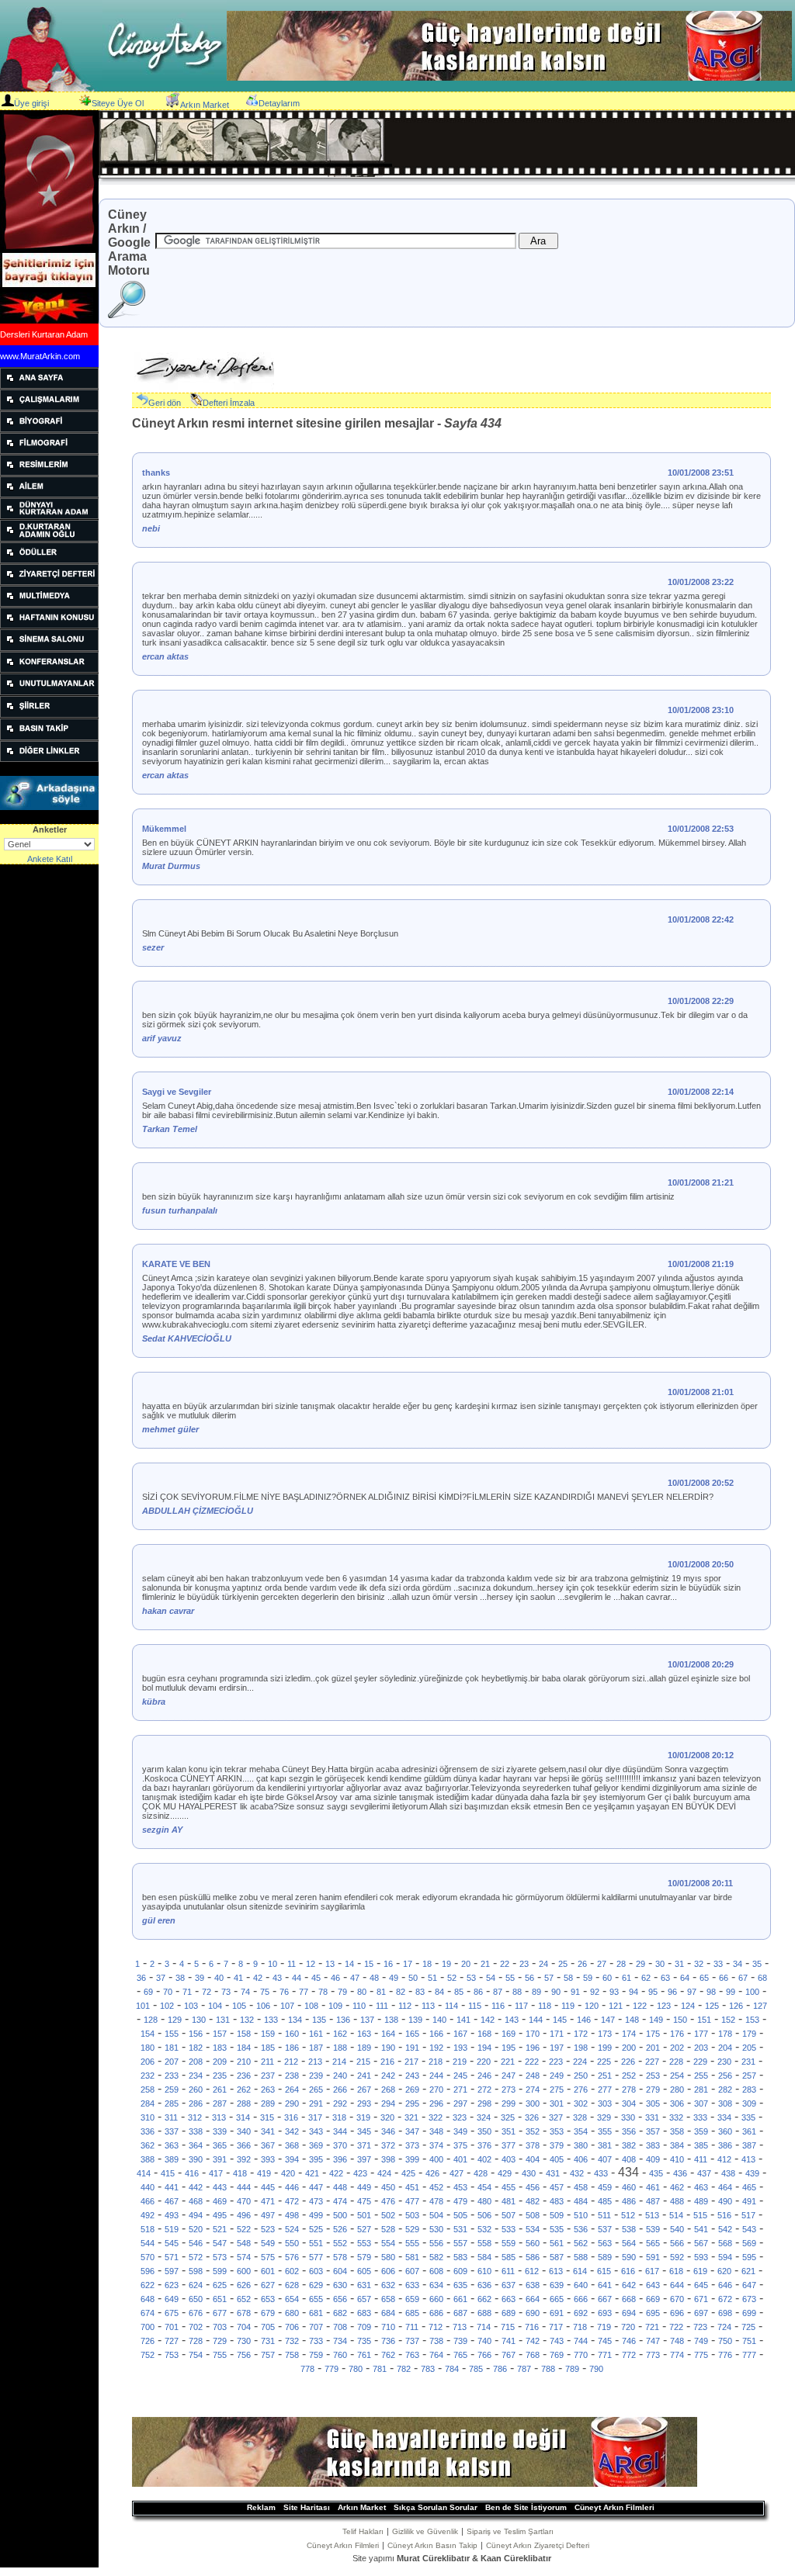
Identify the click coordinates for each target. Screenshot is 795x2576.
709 (364, 2327)
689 (509, 2313)
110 (359, 2006)
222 (532, 2062)
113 (428, 2006)
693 (605, 2313)
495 (220, 2215)
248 (533, 2076)
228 (676, 2062)
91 (575, 1992)
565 (653, 2243)
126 (736, 2006)
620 (724, 2271)
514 (676, 2215)
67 (743, 1978)
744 (581, 2341)
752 (148, 2355)
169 (509, 2034)
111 (382, 2006)
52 (452, 1978)
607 (412, 2271)
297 (460, 2103)
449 (364, 2187)
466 (148, 2201)
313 (219, 2117)
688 (484, 2313)
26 (582, 1964)
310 (148, 2117)
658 (388, 2299)
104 (215, 2006)
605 (364, 2271)
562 (581, 2243)
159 (268, 2034)
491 (749, 2201)
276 (581, 2090)
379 (557, 2145)
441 (172, 2187)
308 (725, 2103)
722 (676, 2327)
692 (581, 2313)
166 (436, 2034)
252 (629, 2076)
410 (677, 2159)
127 (760, 2006)
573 (220, 2257)
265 (316, 2090)
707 (316, 2327)
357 (653, 2131)
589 (605, 2257)
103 (191, 2006)
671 (701, 2299)
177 (701, 2034)
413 (748, 2159)
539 (653, 2229)
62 (646, 1978)
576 (292, 2257)
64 (685, 1978)
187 (316, 2048)
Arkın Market (205, 105)
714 (484, 2327)
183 (220, 2048)
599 (220, 2271)
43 (277, 1978)
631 (364, 2285)
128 (151, 2020)
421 (312, 2173)
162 (340, 2034)
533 (509, 2229)
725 (748, 2327)
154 (148, 2034)
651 (220, 2299)
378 (533, 2145)
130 (199, 2020)
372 (388, 2145)
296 (436, 2103)
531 (460, 2229)
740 (484, 2341)
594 (725, 2257)
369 (316, 2145)
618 (676, 2271)
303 (605, 2103)
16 (388, 1964)
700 (148, 2327)
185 (268, 2048)
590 (629, 2257)
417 (216, 2173)
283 (749, 2090)
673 (749, 2299)
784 (452, 2369)
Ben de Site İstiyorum (526, 2507)
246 (484, 2076)
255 (701, 2076)
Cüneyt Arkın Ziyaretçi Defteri (538, 2545)
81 (381, 1992)
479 (460, 2201)
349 (460, 2131)
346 (388, 2131)
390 (196, 2159)
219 (460, 2062)
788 (548, 2369)
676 (196, 2313)
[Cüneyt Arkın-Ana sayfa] (49, 386)
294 (388, 2103)
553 (364, 2243)
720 (628, 2327)
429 (505, 2173)
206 (148, 2062)
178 (725, 2034)
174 (629, 2034)
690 (533, 2313)
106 (263, 2006)
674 (148, 2313)
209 (220, 2062)
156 (196, 2034)
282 (725, 2090)
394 (292, 2159)
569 (749, 2243)
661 (460, 2299)
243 (412, 2076)
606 (388, 2271)
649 (172, 2299)
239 (316, 2076)
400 (436, 2159)
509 (557, 2215)
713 (460, 2327)
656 (340, 2299)
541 (701, 2229)
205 (749, 2048)
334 (724, 2117)
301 (557, 2103)
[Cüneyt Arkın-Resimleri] (49, 473)
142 (488, 2020)
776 (725, 2355)
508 (533, 2215)
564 (629, 2243)
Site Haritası (307, 2507)
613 (556, 2271)
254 (677, 2076)
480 (484, 2201)
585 (509, 2257)
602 (292, 2271)
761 (364, 2355)
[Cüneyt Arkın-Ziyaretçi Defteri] (49, 582)
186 (292, 2048)
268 (388, 2090)
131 (223, 2020)
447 (316, 2187)
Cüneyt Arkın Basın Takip (432, 2545)
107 (287, 2006)
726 (148, 2341)
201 (653, 2048)
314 (243, 2117)
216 (387, 2062)
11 (292, 1964)
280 (677, 2090)
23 (524, 1964)
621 (748, 2271)
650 (196, 2299)
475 (364, 2201)
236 (244, 2076)
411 (701, 2159)
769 (557, 2355)
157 (220, 2034)
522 (244, 2229)
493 (172, 2215)
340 (244, 2131)
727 (172, 2341)
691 (557, 2313)
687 (460, 2313)
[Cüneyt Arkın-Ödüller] (49, 560)
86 (478, 1992)
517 (748, 2215)
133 (271, 2020)
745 (605, 2341)
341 (268, 2131)
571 (172, 2257)
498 (292, 2215)
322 (436, 2117)
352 (533, 2131)
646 (725, 2285)
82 (401, 1992)
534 (533, 2229)
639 (557, 2285)
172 (581, 2034)
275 (557, 2090)
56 (529, 1978)
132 (247, 2020)
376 (484, 2145)
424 (384, 2173)
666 (581, 2299)
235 (220, 2076)
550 (292, 2243)
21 (485, 1964)
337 (172, 2131)
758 (292, 2355)
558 (484, 2243)
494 (196, 2215)
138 (391, 2020)
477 (412, 2201)
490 (725, 2201)
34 (738, 1964)
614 (580, 2271)
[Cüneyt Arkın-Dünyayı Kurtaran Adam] (49, 516)
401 (460, 2159)
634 (436, 2285)
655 (316, 2299)
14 (349, 1964)
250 (581, 2076)
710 (388, 2327)
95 (653, 1992)
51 (432, 1978)
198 (581, 2048)
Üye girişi (31, 103)
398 (388, 2159)
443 (220, 2187)
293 (364, 2103)
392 (244, 2159)
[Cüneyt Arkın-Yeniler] (47, 320)
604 (340, 2271)
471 (268, 2201)
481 (509, 2201)
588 (581, 2257)
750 (725, 2341)
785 (476, 2369)
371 (364, 2145)
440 (148, 2187)
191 (412, 2048)
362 (148, 2145)
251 (605, 2076)
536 (581, 2229)
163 (364, 2034)
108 (311, 2006)
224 (580, 2062)
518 (148, 2229)
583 (460, 2257)
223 (556, 2062)
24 (543, 1964)
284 (148, 2103)
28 (621, 1964)
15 (369, 1964)
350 (484, 2131)
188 (340, 2048)
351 (509, 2131)
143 (512, 2020)
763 (412, 2355)
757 (268, 2355)
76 (284, 1992)
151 (704, 2020)
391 (220, 2159)
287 (220, 2103)
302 (581, 2103)
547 (220, 2243)
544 (148, 2243)
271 (460, 2090)
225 (604, 2062)
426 (432, 2173)
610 (484, 2271)
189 (364, 2048)
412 (724, 2159)
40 (219, 1978)
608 (436, 2271)
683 (364, 2313)
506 (484, 2215)
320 (387, 2117)
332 (676, 2117)
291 (316, 2103)
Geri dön (165, 403)
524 (292, 2229)
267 (364, 2090)
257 (749, 2076)
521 (220, 2229)
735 (364, 2341)
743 (557, 2341)
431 (553, 2173)
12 (311, 1964)
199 (605, 2048)
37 (161, 1978)
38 (180, 1978)
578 (340, 2257)
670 (677, 2299)
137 (367, 2020)
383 (653, 2145)
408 (629, 2159)
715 (508, 2327)
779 (332, 2369)
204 (725, 2048)
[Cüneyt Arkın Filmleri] (49, 451)
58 (568, 1978)
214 (339, 2062)
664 (533, 2299)
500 (340, 2215)
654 (292, 2299)
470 (244, 2201)
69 (148, 1992)
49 (394, 1978)
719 (604, 2327)
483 (557, 2201)
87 (498, 1992)
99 (731, 1992)
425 (408, 2173)
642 (629, 2285)
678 (244, 2313)
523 (268, 2229)
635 (460, 2285)
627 (268, 2285)
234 (196, 2076)
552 (340, 2243)
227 (652, 2062)
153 (752, 2020)
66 (724, 1978)
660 (436, 2299)
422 (336, 2173)
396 (340, 2159)
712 (436, 2327)
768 (533, 2355)
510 (581, 2215)
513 (652, 2215)
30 (660, 1964)
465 (749, 2187)
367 (268, 2145)
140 (439, 2020)
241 (364, 2076)
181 (172, 2048)
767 (509, 2355)
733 (316, 2341)
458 (581, 2187)
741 (509, 2341)
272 (484, 2090)
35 (757, 1964)
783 (428, 2369)
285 (172, 2103)
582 (436, 2257)
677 (220, 2313)
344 (340, 2131)
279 (653, 2090)
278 (629, 2090)
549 (268, 2243)
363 (172, 2145)
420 (288, 2173)
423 (360, 2173)
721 (652, 2327)
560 (533, 2243)
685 (412, 2313)
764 (436, 2355)
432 (577, 2173)
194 (484, 2048)
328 (580, 2117)
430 (529, 2173)
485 (605, 2201)
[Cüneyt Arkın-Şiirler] (49, 715)
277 (605, 2090)
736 (388, 2341)
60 (607, 1978)
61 (627, 1978)
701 (172, 2327)
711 (412, 2327)
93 (614, 1992)
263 (268, 2090)
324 (484, 2117)
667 (605, 2299)
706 (292, 2327)
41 (238, 1978)
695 (653, 2313)
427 (457, 2173)
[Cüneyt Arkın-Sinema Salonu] (49, 648)
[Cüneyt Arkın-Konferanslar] (49, 670)
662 (484, 2299)
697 (701, 2313)
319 (363, 2117)
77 (304, 1992)
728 (196, 2341)
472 (292, 2201)
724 (724, 2327)
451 (412, 2187)
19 (446, 1964)
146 (584, 2020)
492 (148, 2215)
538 (629, 2229)
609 (460, 2271)
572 (196, 2257)
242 (388, 2076)
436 (680, 2173)
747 (653, 2341)
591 (653, 2257)
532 (484, 2229)
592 (677, 2257)
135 (319, 2020)
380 (581, 2145)
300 (533, 2103)
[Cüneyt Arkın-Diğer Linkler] (49, 759)
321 (411, 2117)
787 (524, 2369)
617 (652, 2271)
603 (316, 2271)
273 (509, 2090)
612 (532, 2271)
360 (725, 2131)
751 (749, 2341)
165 (412, 2034)
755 (220, 2355)
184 (244, 2048)
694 (629, 2313)
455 (509, 2187)
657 (364, 2299)
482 (533, 2201)
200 (629, 2048)
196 (533, 2048)
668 (629, 2299)
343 (316, 2131)
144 (536, 2020)
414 (144, 2173)
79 (342, 1992)
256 (725, 2076)
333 (700, 2117)
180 (148, 2048)
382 (629, 2145)
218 (436, 2062)
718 (580, 2327)
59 (588, 1978)
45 (316, 1978)
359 (701, 2131)
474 (340, 2201)
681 (316, 2313)
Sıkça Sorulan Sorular (436, 2507)
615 (604, 2271)
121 (616, 2006)
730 (244, 2341)
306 (677, 2103)
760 (340, 2355)
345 (364, 2131)
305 (653, 2103)
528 (388, 2229)
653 (268, 2299)
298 (484, 2103)
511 (604, 2215)
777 (749, 2355)
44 (297, 1978)
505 (460, 2215)
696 (677, 2313)
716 (532, 2327)
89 (536, 1992)
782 (404, 2369)
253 (653, 2076)
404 (533, 2159)
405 (557, 2159)
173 (605, 2034)
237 (268, 2076)
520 (196, 2229)
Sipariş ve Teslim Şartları (510, 2531)
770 (581, 2355)
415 (168, 2173)
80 (362, 1992)
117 (521, 2006)
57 (549, 1978)
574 (244, 2257)
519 (172, 2229)
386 (725, 2145)
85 (459, 1992)
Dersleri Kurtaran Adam (44, 334)
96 (672, 1992)
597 (172, 2271)
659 (412, 2299)
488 (677, 2201)
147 (608, 2020)
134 (295, 2020)
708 (340, 2327)
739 (460, 2341)
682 (340, 2313)
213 (315, 2062)
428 (481, 2173)
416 (192, 2173)
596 (148, 2271)
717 (556, 2327)
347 (412, 2131)
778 (307, 2369)
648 (148, 2299)
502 (388, 2215)
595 (749, 2257)
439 (752, 2173)
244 (436, 2076)
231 (748, 2062)
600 (244, 2271)
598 (196, 2271)
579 (364, 2257)
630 (340, 2285)
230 (724, 2062)
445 (268, 2187)
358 (677, 2131)
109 (335, 2006)
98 (711, 1992)
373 (412, 2145)
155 (172, 2034)
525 (316, 2229)
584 (484, 2257)
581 (412, 2257)
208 (196, 2062)
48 (374, 1978)
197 (557, 2048)
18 (427, 1964)
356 (629, 2131)
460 (629, 2187)
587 (557, 2257)
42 (258, 1978)
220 (484, 2062)
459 (605, 2187)
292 (340, 2103)
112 (405, 2006)
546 (196, 2243)
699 (749, 2313)
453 (460, 2187)
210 (244, 2062)
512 (628, 2215)
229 (700, 2062)
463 (701, 2187)
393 (268, 2159)
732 (292, 2341)
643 (653, 2285)
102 (167, 2006)
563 (605, 2243)
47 (355, 1978)
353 (557, 2131)
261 (220, 2090)
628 (292, 2285)
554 (388, 2243)
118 (545, 2006)
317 (315, 2117)
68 (762, 1978)
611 (508, 2271)
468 (196, 2201)
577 (316, 2257)
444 (244, 2187)
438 (728, 2173)
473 (316, 2201)
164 (388, 2034)
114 (451, 2006)
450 (388, 2187)
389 (172, 2159)
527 (364, 2229)
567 (701, 2243)
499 (316, 2215)
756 (244, 2355)
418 (240, 2173)
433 (601, 2173)
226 (628, 2062)
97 (692, 1992)
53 (471, 1978)
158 (244, 2034)
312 (195, 2117)
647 (749, 2285)
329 (604, 2117)
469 (220, 2201)
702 (196, 2327)
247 (509, 2076)
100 (752, 1992)
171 (557, 2034)
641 (605, 2285)
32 (699, 1964)
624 (196, 2285)
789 (572, 2369)
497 (268, 2215)
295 (412, 2103)
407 (605, 2159)
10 (273, 1964)
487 (653, 2201)
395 (316, 2159)
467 (172, 2201)
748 (677, 2341)
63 (665, 1978)
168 (484, 2034)
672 (725, 2299)
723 (700, 2327)
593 (701, 2257)
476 (388, 2201)
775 (701, 2355)
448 (340, 2187)
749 (701, 2341)
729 (220, 2341)
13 (330, 1964)
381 (605, 2145)
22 (505, 1964)
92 (595, 1992)
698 (725, 2313)
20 (466, 1964)
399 (412, 2159)
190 (388, 2048)
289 (268, 2103)
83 (420, 1992)
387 (749, 2145)
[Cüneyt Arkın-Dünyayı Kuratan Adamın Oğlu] (49, 538)
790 (596, 2369)
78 (323, 1992)
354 (581, 2131)
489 (701, 2201)
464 (725, 2187)
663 (509, 2299)
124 (688, 2006)
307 (701, 2103)
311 (171, 2117)
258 (148, 2090)
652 (244, 2299)
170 (533, 2034)
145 (560, 2020)
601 (268, 2271)
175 (653, 2034)
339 (220, 2131)
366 (244, 2145)
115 (475, 2006)
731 (268, 2341)
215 (363, 2062)
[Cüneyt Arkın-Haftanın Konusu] (49, 625)
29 (641, 1964)
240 (340, 2076)
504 (436, 2215)
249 (557, 2076)
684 (388, 2313)
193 (460, 2048)
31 (679, 1964)
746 (629, 2341)
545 (172, 2243)
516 (724, 2215)
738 (436, 2341)
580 (388, 2257)
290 (292, 2103)
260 (196, 2090)
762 (388, 2355)
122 (640, 2006)
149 (656, 2020)
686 (436, 2313)
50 (413, 1978)
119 (568, 2006)
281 (701, 2090)
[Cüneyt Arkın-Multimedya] (49, 604)
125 (712, 2006)
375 (460, 2145)
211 (267, 2062)
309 (749, 2103)
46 (335, 1978)
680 (292, 2313)
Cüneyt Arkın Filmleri (614, 2507)
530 (436, 2229)
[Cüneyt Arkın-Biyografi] (49, 429)
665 (557, 2299)
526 (340, 2229)
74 (245, 1992)
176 (677, 2034)
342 (292, 2131)
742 (533, 2341)
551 (316, 2243)
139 (415, 2020)
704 (244, 2327)
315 (267, 2117)
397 (364, 2159)
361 (749, 2131)
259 (172, 2090)
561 (557, 2243)
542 (725, 2229)
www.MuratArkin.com (40, 356)
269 (412, 2090)
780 (356, 2369)
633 (412, 2285)
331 (652, 2117)
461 (653, 2187)
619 (700, 2271)
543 (749, 2229)
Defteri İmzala (229, 403)
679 (268, 2313)
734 (340, 2341)
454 (484, 2187)
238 (292, 2076)
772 (629, 2355)
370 (340, 2145)
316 (291, 2117)
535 (557, 2229)
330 (628, 2117)
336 (148, 2131)
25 (563, 1964)
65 (704, 1978)
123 (664, 2006)
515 (700, 2215)
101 (143, 2006)
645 (701, 2285)
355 (605, 2131)
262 (244, 2090)
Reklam (261, 2507)
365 (220, 2145)
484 (581, 2201)
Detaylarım (279, 103)
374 (436, 2145)
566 (677, 2243)
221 (508, 2062)
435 (656, 2173)
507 (509, 2215)
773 (653, 2355)
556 (436, 2243)
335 (748, 2117)
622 (148, 2285)
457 (557, 2187)
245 (460, 2076)
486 (629, 2201)
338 (196, 2131)
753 (172, 2355)
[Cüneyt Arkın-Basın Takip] (49, 737)
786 (500, 2369)
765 (460, 2355)
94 (634, 1992)
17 (408, 1964)
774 (677, 2355)
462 (677, 2187)
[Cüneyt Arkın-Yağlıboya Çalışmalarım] (49, 407)
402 (484, 2159)
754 (196, 2355)
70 (168, 1992)
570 (148, 2257)
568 (725, 2243)
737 (412, 2341)
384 (677, 2145)
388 (148, 2159)
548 (244, 2243)
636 (484, 2285)
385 (701, 2145)
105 (239, 2006)
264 (292, 2090)
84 (439, 1992)
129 (175, 2020)
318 (339, 2117)
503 (412, 2215)
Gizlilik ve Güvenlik (425, 2531)
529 (412, 2229)
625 (220, 2285)
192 (436, 2048)
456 (533, 2187)
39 (200, 1978)
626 (244, 2285)
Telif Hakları (363, 2531)
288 (244, 2103)
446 (292, 2187)
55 (510, 1978)
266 (340, 2090)
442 (196, 2187)
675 (172, 2313)
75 (265, 1992)
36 (141, 1978)
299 (509, 2103)
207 (172, 2062)
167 (460, 2034)
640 (581, 2285)
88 (517, 1992)
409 (653, 2159)
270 (436, 2090)
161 (316, 2034)
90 (556, 1992)
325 (508, 2117)
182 (196, 2048)
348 (436, 2131)
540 (677, 2229)
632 (388, 2285)
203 (701, 2048)
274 (533, 2090)
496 (244, 2215)
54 (491, 1978)
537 (605, 2229)
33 (718, 1964)
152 (728, 2020)
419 (264, 2173)
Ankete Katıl (50, 859)
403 (509, 2159)
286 (196, 2103)
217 (411, 2062)
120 (592, 2006)
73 (226, 1992)
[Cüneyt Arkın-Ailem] (49, 494)
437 (704, 2173)
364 (196, 2145)
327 (556, 2117)
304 (629, 2103)
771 (605, 2355)
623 (172, 2285)
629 (316, 2285)
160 (292, 2034)
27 (602, 1964)
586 (533, 2257)
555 (412, 2243)
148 (632, 2020)
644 (677, 2285)
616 (628, 2271)
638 (533, 2285)
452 (436, 2187)
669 (653, 2299)
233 (172, 2076)
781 (380, 2369)
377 (509, 2145)
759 (316, 2355)
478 (436, 2201)
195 (509, 2048)
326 (532, 2117)
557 (460, 2243)
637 (509, 2285)
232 (148, 2076)
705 (268, 2327)
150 (680, 2020)
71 (187, 1992)
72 (207, 1992)
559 (509, 2243)
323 (460, 2117)
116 (498, 2006)
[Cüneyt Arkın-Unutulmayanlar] (49, 692)
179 (749, 2034)
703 (220, 2327)
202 (677, 2048)
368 (292, 2145)
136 (343, 2020)
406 (581, 2159)
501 (364, 2215)
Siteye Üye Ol (118, 103)
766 (484, 2355)
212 (291, 2062)
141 (463, 2020)
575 (268, 2257)
